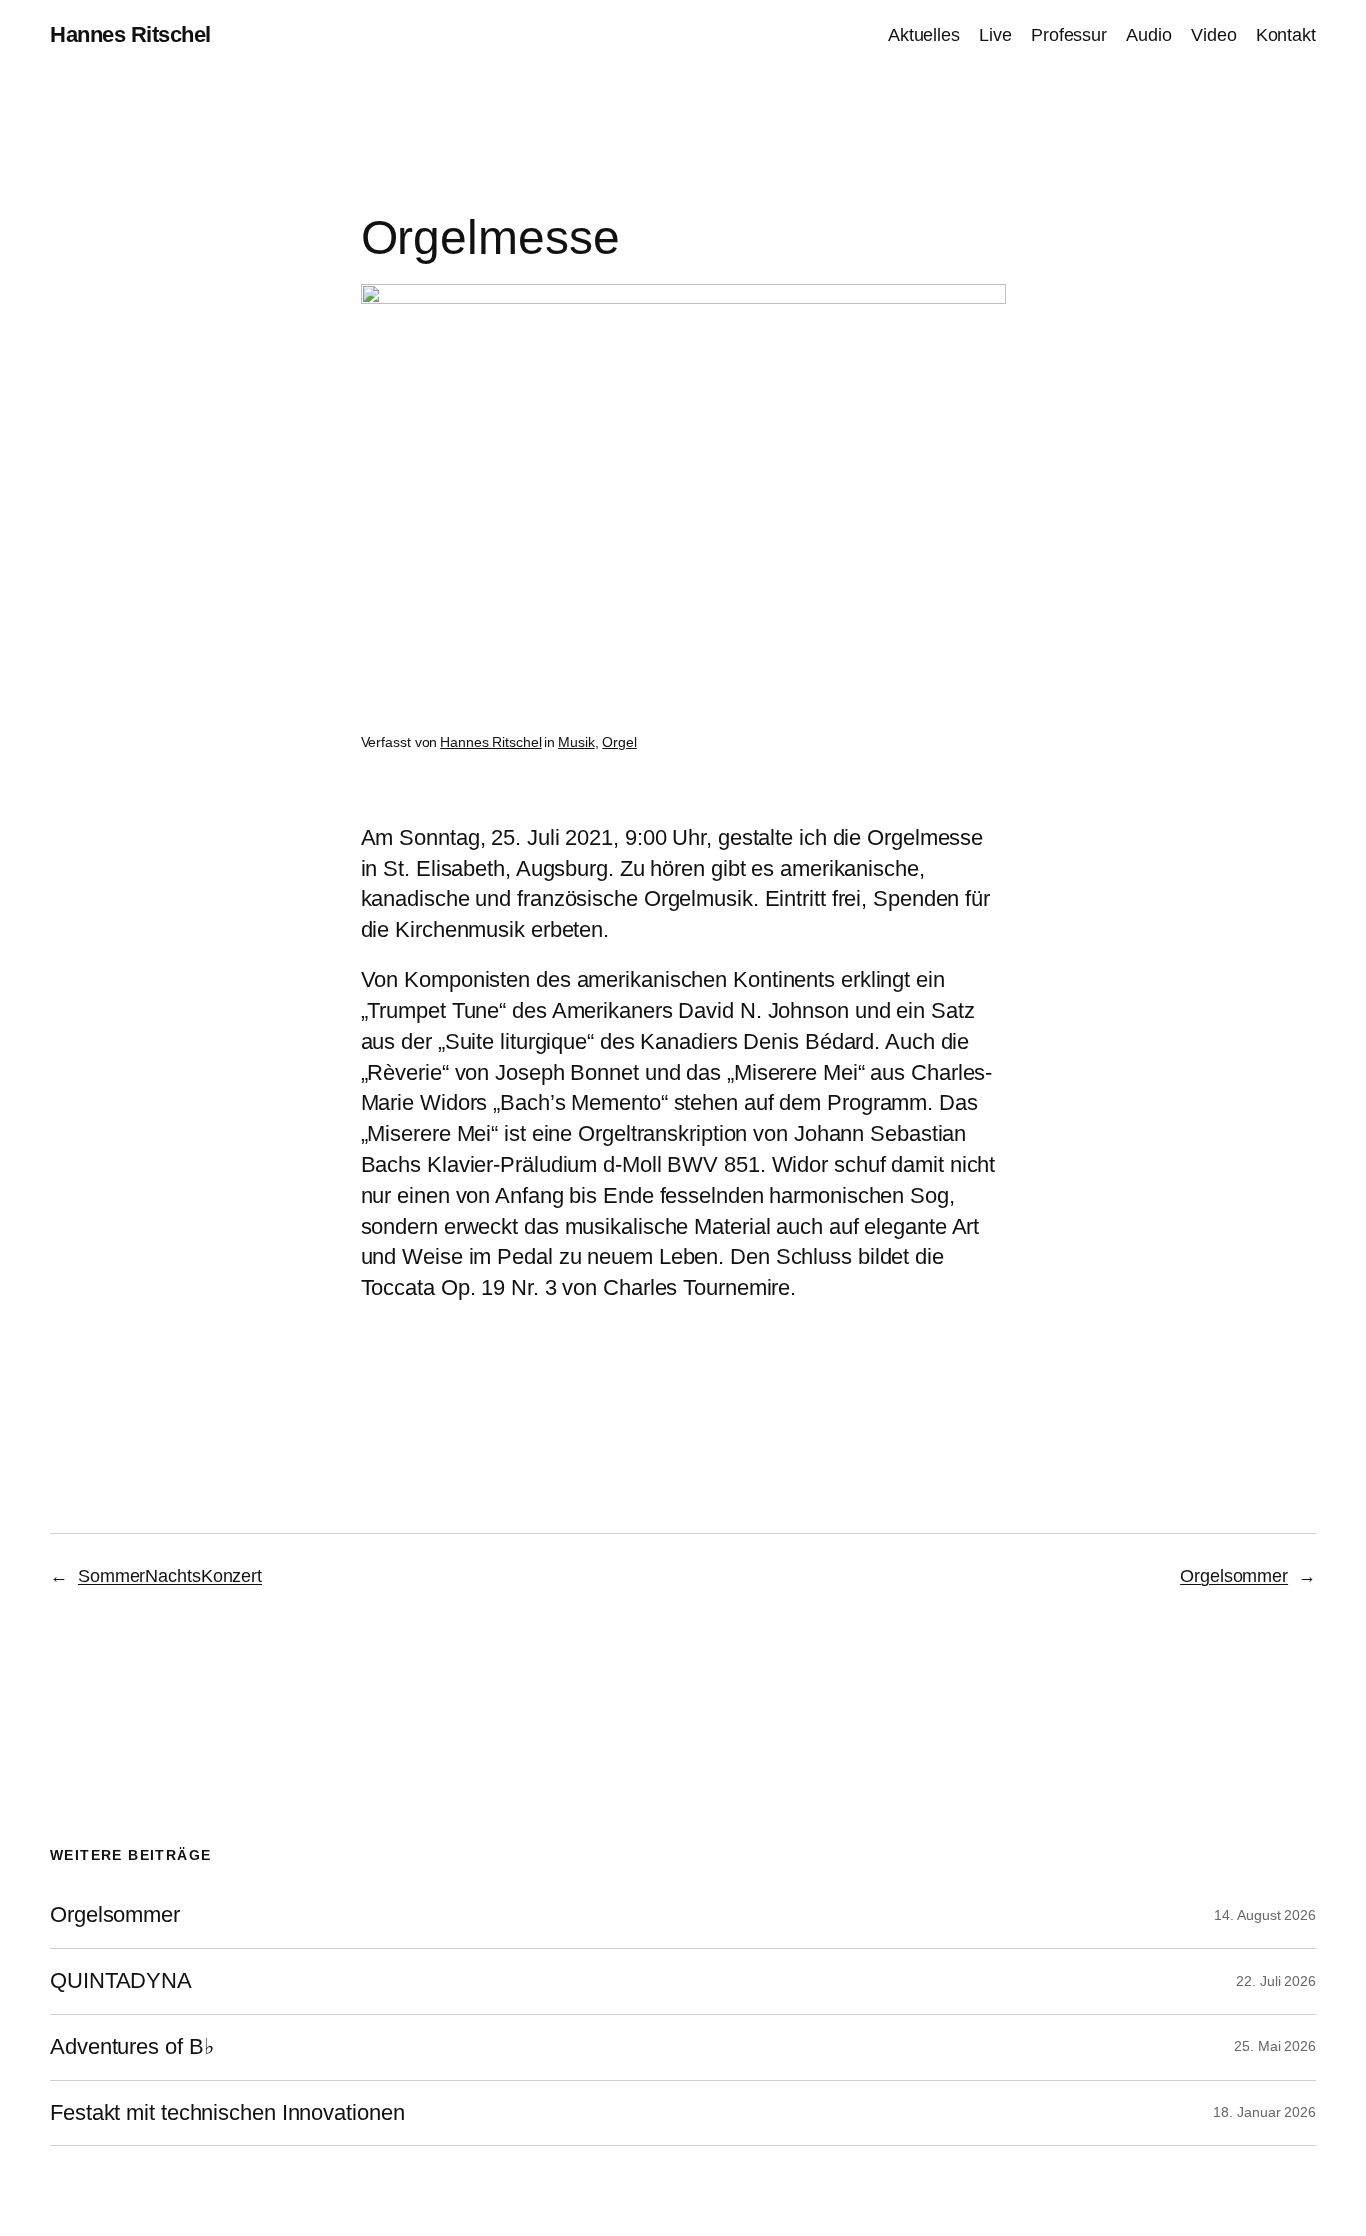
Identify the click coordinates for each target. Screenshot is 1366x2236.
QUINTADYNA (121, 1981)
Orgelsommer (1234, 1576)
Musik (576, 742)
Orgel (619, 742)
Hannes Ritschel (130, 34)
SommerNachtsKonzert (170, 1576)
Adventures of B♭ (131, 2047)
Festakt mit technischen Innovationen (227, 2113)
